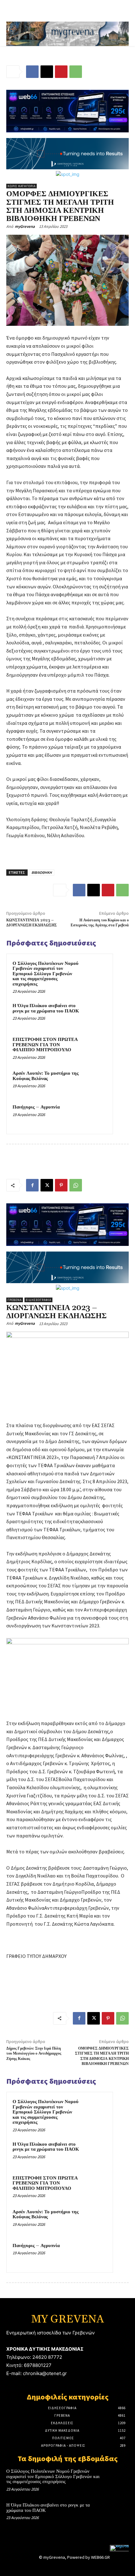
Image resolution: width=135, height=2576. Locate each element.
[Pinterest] (61, 72)
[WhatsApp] (76, 72)
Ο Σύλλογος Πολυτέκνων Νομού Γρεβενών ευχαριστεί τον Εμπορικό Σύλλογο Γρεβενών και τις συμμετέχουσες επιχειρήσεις (46, 974)
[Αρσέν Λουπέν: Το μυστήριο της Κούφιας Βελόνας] (94, 1082)
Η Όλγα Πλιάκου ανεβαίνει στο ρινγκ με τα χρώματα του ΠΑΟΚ (46, 1008)
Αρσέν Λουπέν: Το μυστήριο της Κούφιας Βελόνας (46, 1076)
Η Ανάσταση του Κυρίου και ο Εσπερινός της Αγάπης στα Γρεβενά (100, 923)
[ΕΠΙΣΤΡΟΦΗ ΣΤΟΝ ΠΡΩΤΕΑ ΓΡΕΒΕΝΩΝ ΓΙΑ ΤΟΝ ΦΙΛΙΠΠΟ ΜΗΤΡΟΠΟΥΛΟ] (94, 1048)
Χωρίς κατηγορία (22, 186)
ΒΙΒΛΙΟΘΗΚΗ (42, 872)
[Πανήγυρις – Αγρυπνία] (94, 1116)
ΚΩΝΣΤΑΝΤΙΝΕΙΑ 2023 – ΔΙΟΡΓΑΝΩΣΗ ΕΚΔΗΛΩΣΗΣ (32, 923)
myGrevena (25, 226)
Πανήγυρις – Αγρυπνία (36, 1107)
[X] (47, 72)
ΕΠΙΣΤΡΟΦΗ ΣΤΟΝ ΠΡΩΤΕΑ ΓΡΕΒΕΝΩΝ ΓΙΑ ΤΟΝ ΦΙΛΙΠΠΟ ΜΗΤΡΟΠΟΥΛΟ (45, 1045)
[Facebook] (32, 72)
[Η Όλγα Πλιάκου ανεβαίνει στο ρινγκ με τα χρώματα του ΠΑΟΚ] (94, 1014)
